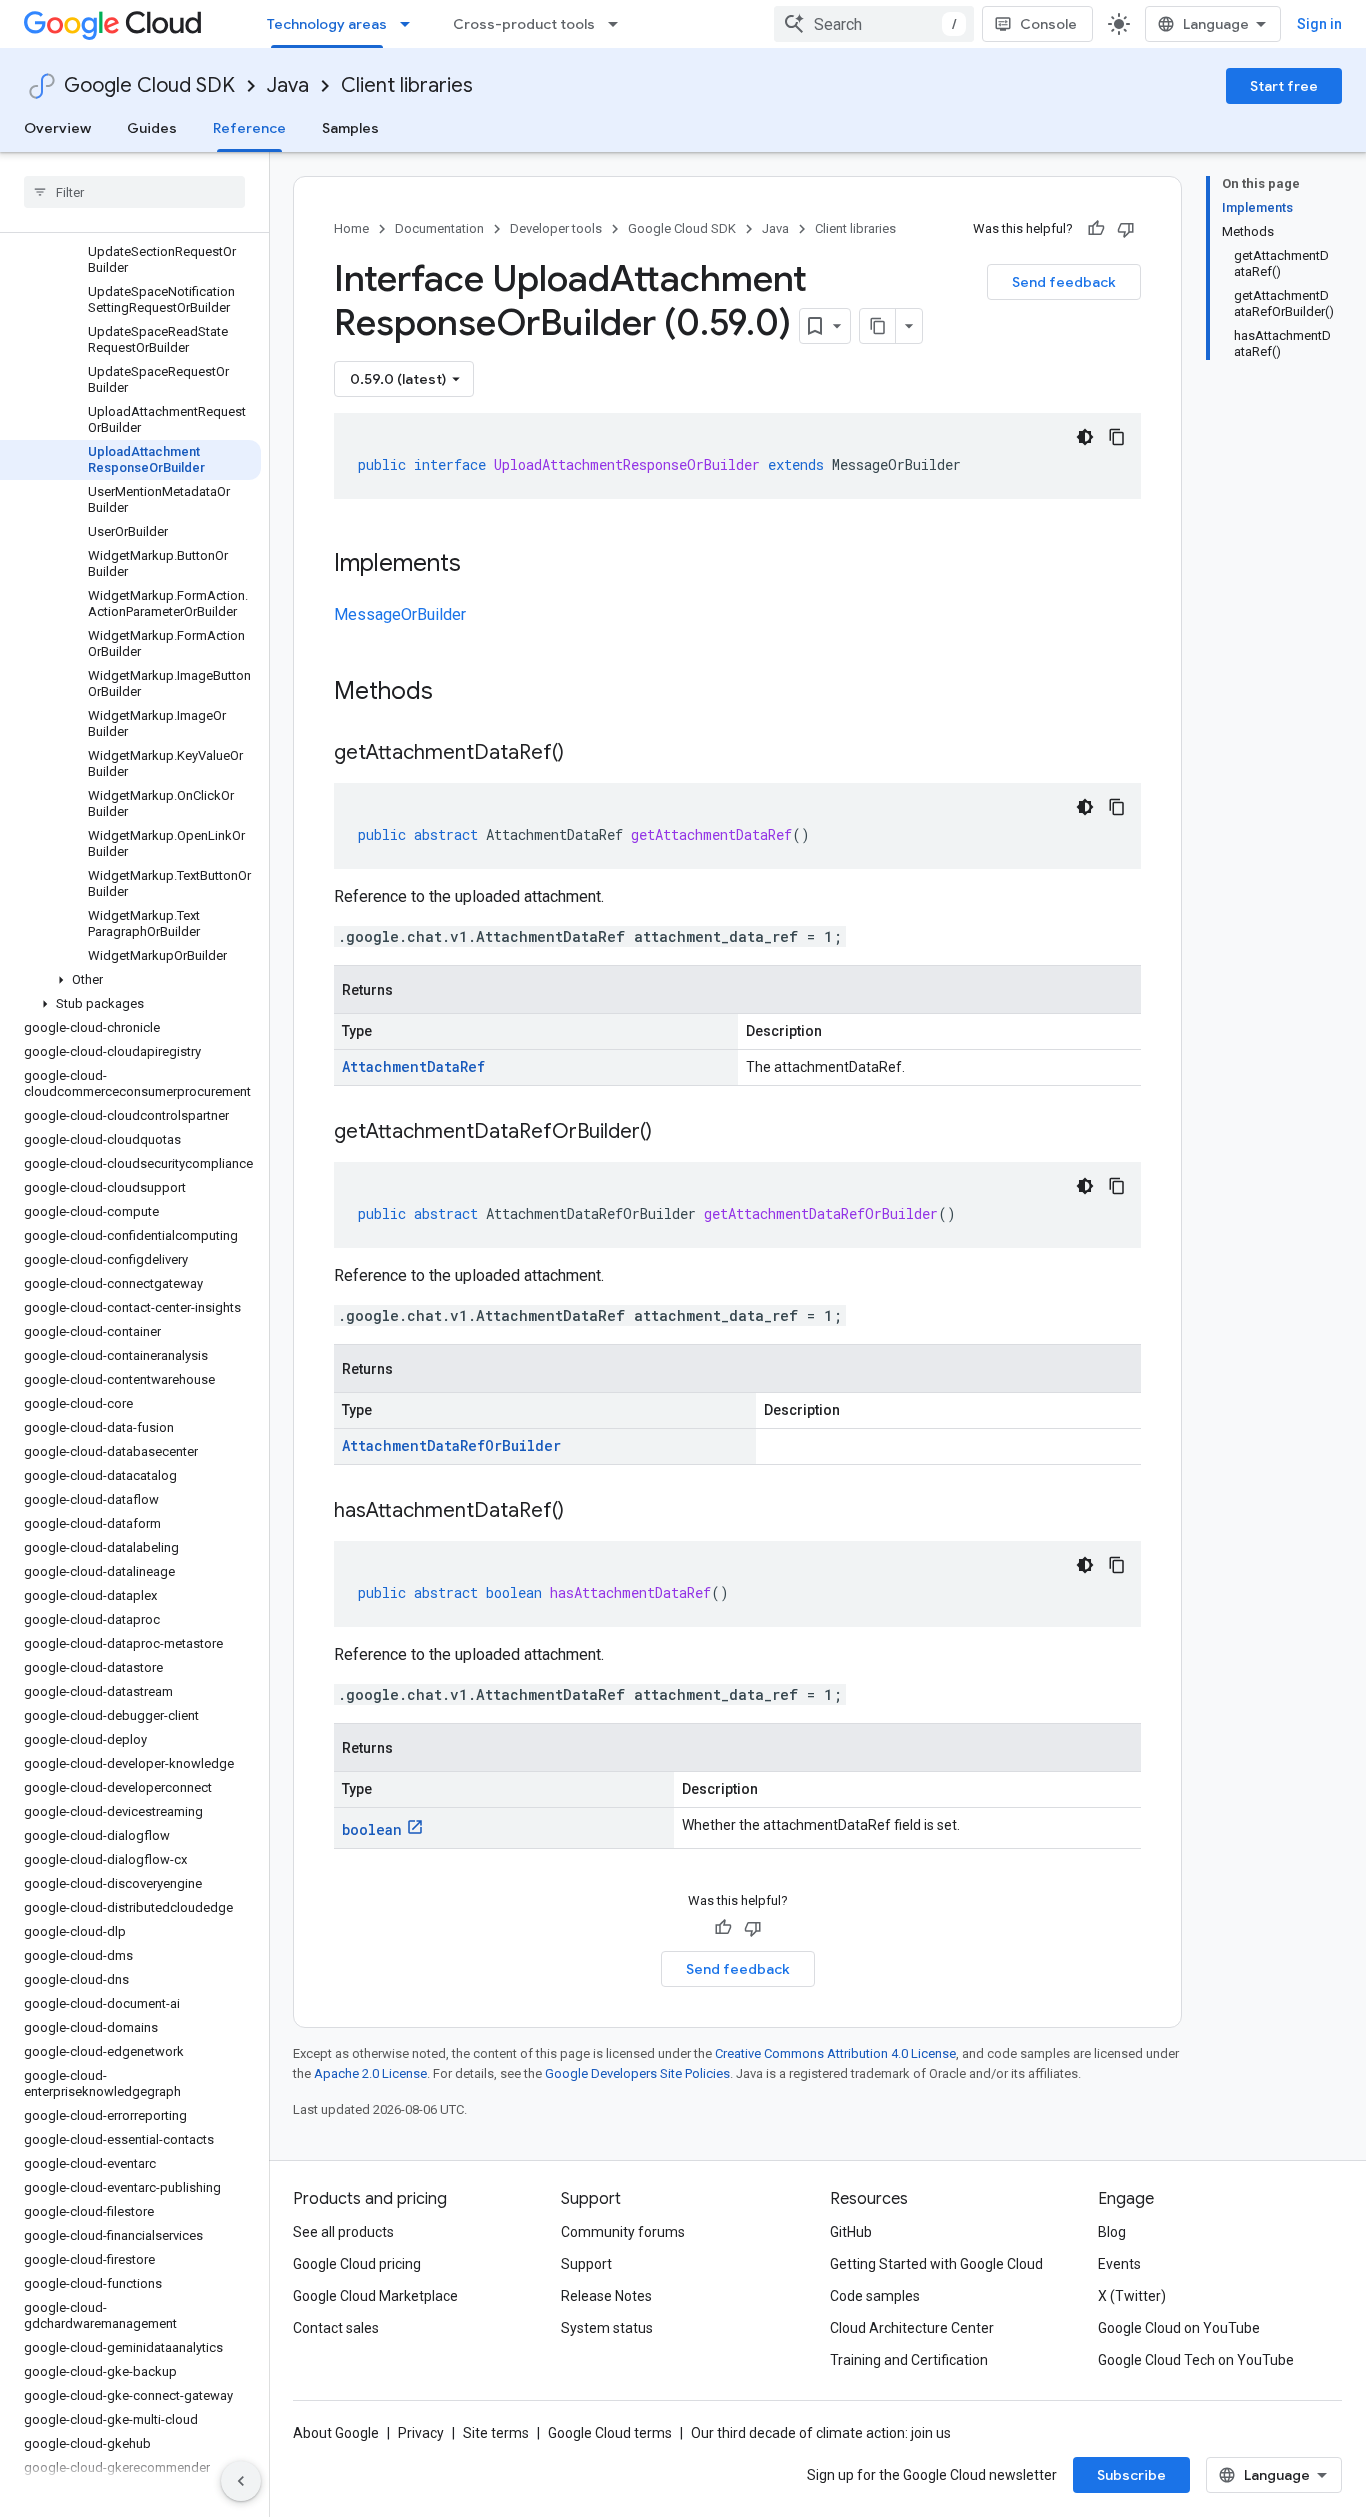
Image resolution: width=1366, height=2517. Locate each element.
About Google (336, 2433)
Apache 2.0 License (370, 2073)
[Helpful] (1096, 229)
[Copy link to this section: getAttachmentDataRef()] (584, 754)
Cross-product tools (524, 24)
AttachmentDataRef (413, 1066)
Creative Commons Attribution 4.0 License (835, 2053)
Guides (152, 128)
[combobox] (874, 24)
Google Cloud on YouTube (1179, 2328)
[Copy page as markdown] (878, 326)
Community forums (623, 2232)
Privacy (421, 2433)
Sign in (1319, 24)
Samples (350, 128)
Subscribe (1131, 2475)
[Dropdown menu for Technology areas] (411, 24)
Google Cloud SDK (149, 85)
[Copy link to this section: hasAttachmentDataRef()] (584, 1512)
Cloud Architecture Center (912, 2328)
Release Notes (606, 2296)
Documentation (439, 228)
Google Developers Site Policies (637, 2073)
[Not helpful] (1126, 229)
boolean (372, 1829)
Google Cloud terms (610, 2433)
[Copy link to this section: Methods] (459, 693)
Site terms (496, 2433)
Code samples (875, 2296)
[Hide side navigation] (241, 2481)
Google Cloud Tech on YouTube (1196, 2360)
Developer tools (556, 228)
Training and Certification (909, 2360)
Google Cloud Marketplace (375, 2296)
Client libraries (407, 85)
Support (586, 2264)
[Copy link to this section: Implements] (481, 565)
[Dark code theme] (1085, 437)
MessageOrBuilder (400, 614)
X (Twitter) (1132, 2296)
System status (607, 2328)
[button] (130, 980)
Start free (1284, 86)
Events (1119, 2264)
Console (1048, 24)
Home (351, 228)
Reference (249, 128)
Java (288, 85)
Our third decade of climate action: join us (821, 2433)
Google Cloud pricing (357, 2264)
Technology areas (327, 24)
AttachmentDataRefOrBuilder (451, 1445)
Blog (1112, 2232)
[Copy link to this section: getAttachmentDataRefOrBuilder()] (672, 1133)
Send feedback (1064, 282)
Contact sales (336, 2328)
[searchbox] (134, 192)
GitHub (851, 2232)
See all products (343, 2232)
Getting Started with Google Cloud (936, 2264)
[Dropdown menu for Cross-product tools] (619, 24)
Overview (57, 128)
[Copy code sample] (1117, 437)
